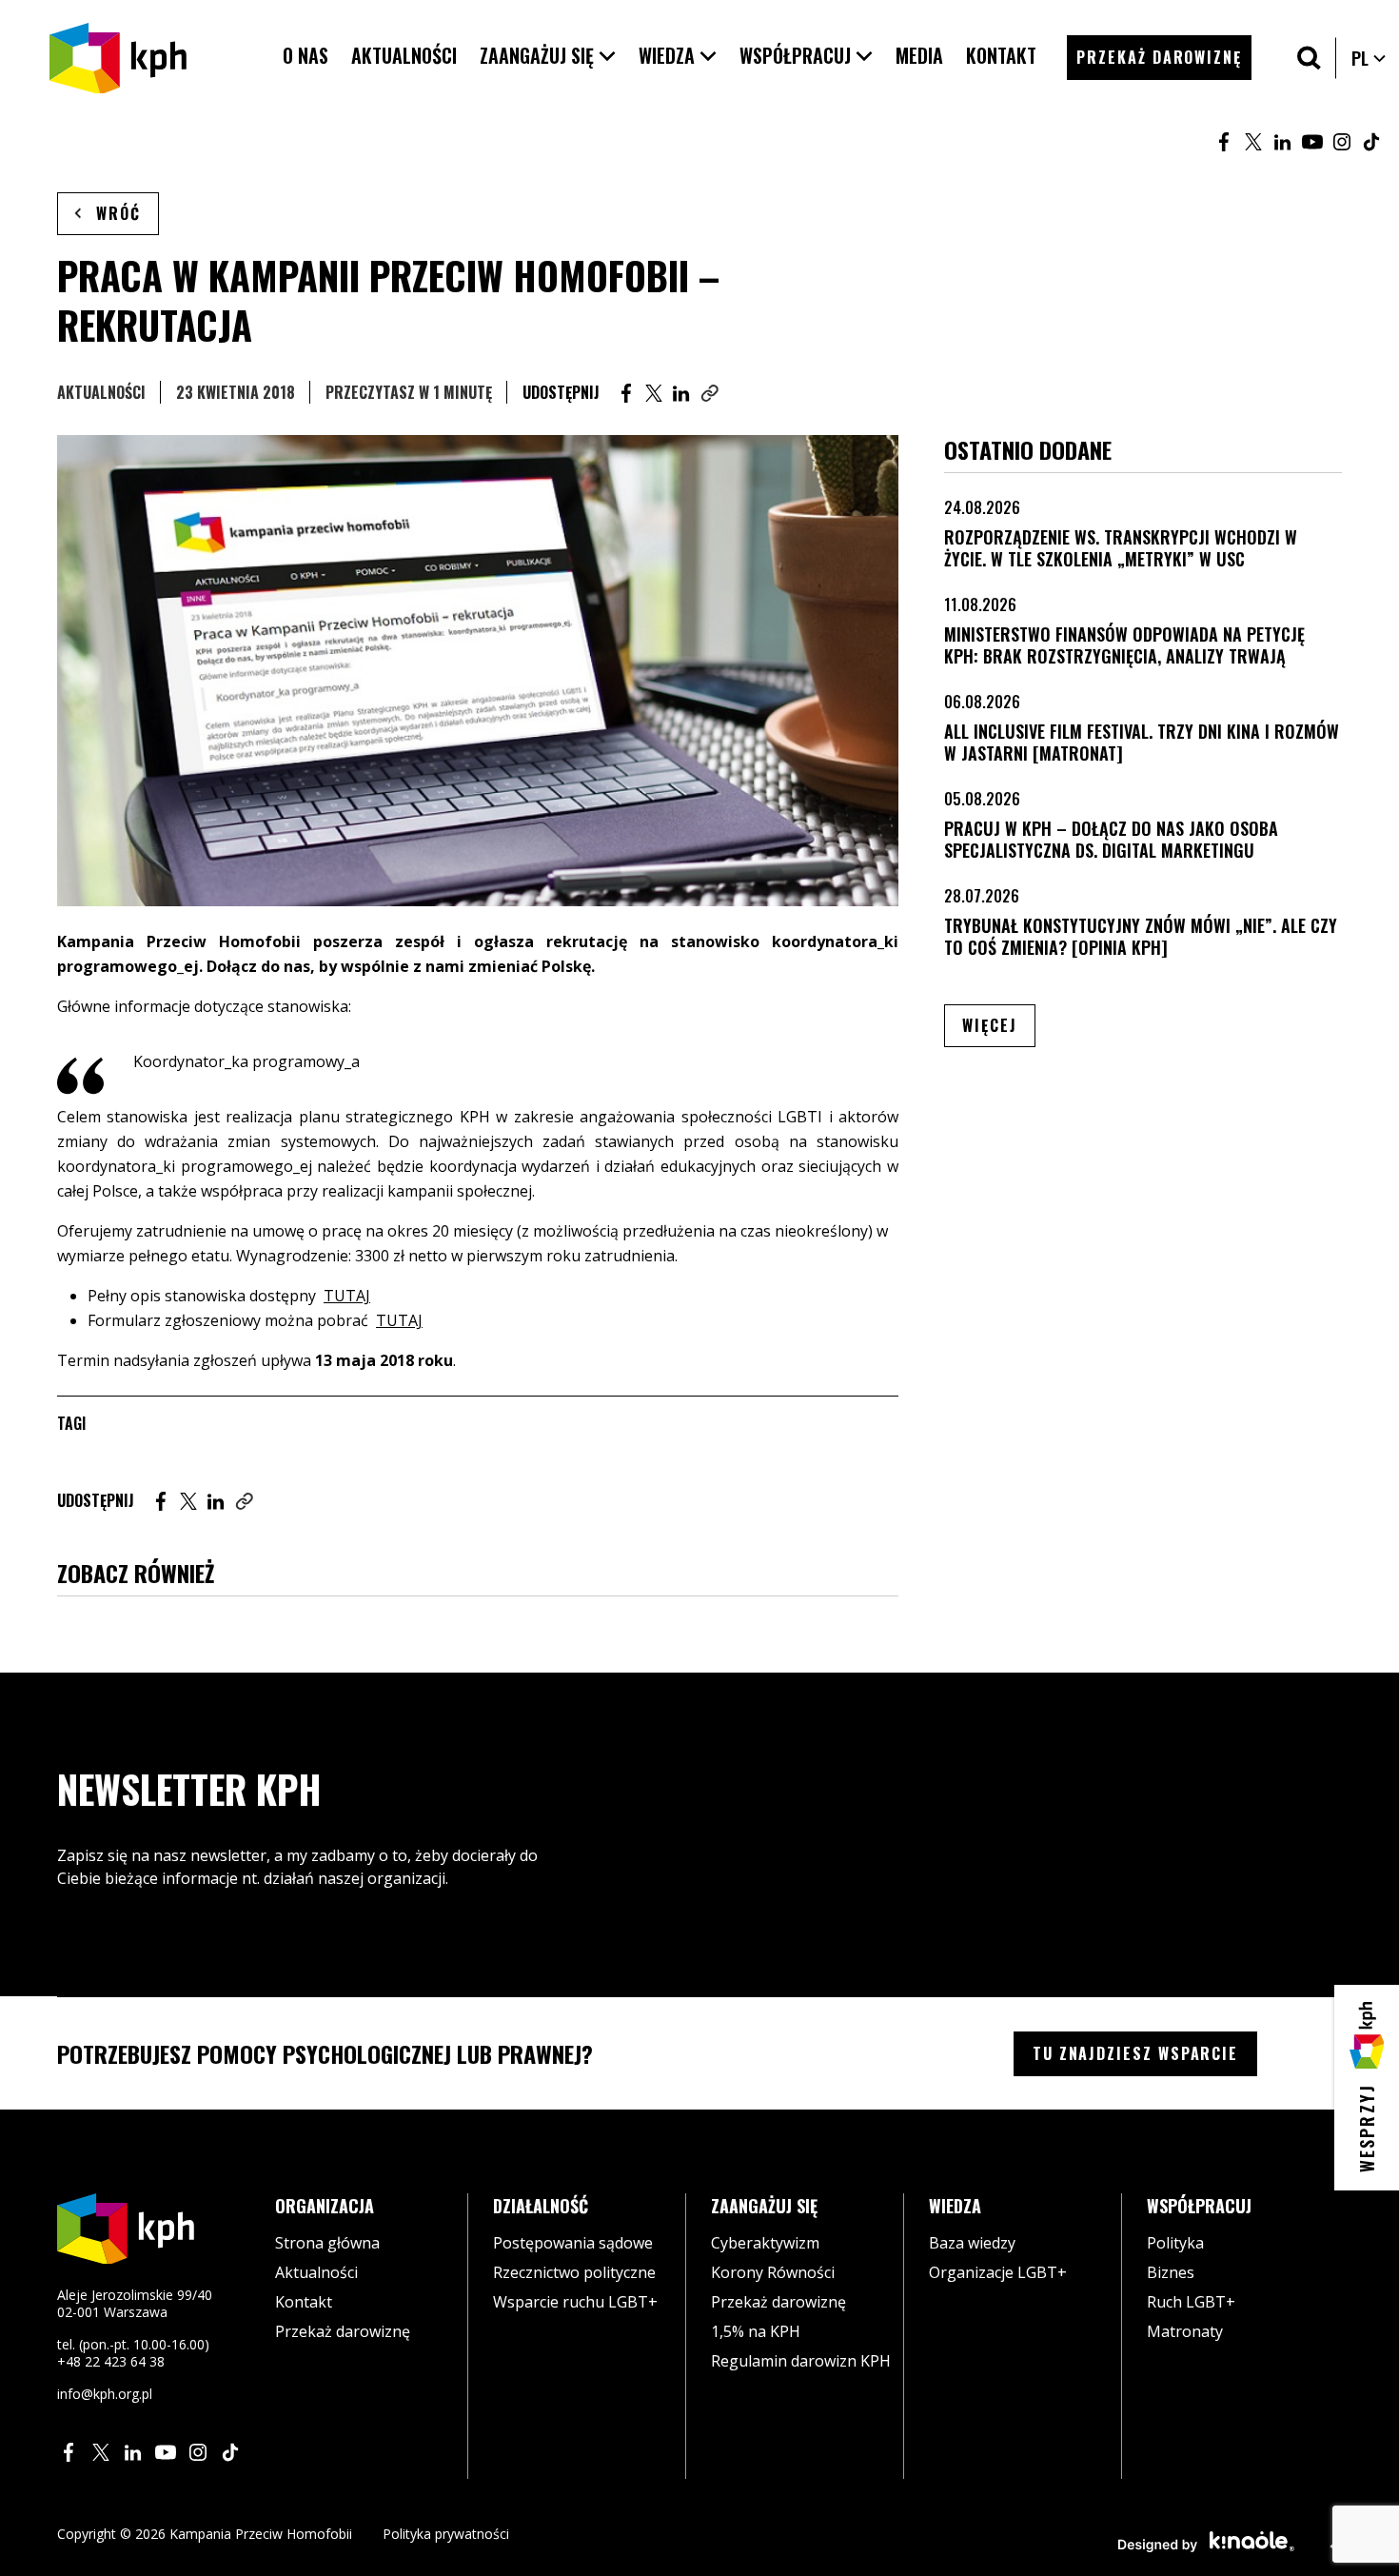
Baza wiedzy (972, 2243)
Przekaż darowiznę (343, 2331)
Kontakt (304, 2302)
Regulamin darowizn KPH (801, 2361)
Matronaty (1185, 2331)
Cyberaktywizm (765, 2243)
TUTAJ (347, 1296)
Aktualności (101, 392)
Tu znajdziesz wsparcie (1135, 2053)
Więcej (999, 1025)
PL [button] (1369, 58)
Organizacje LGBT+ (998, 2272)
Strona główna (327, 2243)
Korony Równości (773, 2272)
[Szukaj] (1309, 58)
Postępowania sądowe (573, 2243)
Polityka (1175, 2243)
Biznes (1171, 2272)
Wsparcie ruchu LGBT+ (575, 2302)
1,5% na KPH (756, 2331)
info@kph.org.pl (105, 2394)
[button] (548, 56)
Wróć (118, 213)
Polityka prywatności (446, 2534)
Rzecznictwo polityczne (574, 2272)
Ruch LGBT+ (1191, 2302)
